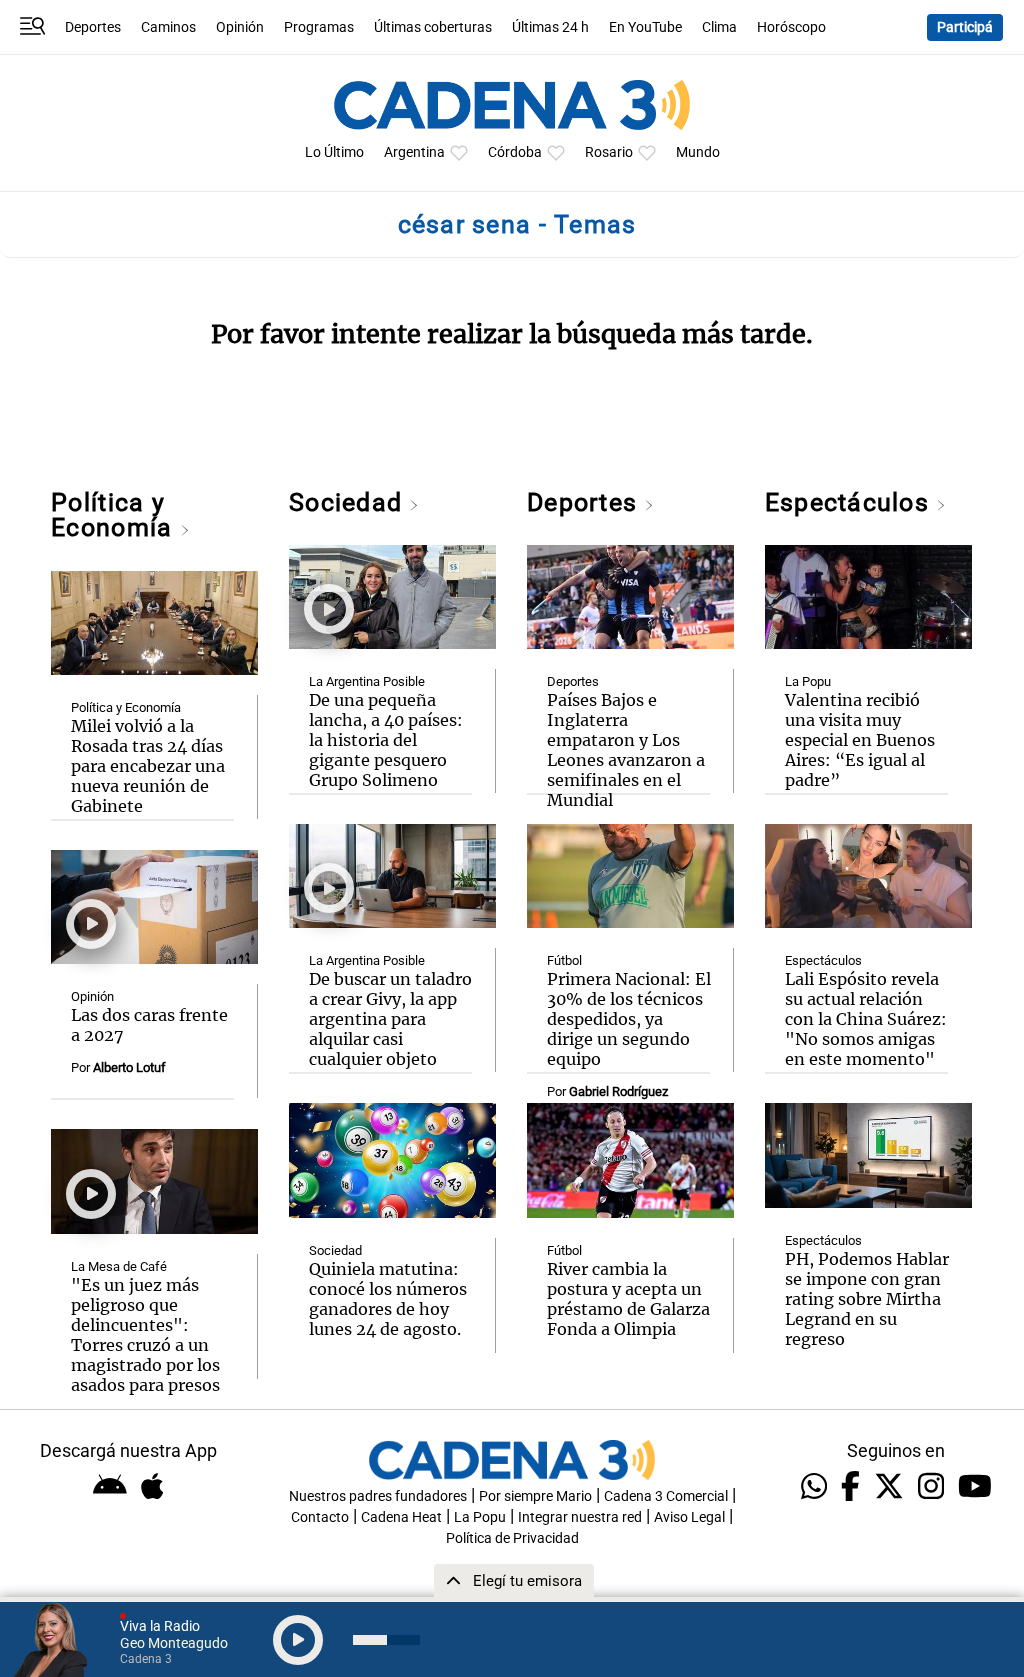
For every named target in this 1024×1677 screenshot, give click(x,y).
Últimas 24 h (550, 27)
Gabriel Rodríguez (618, 1091)
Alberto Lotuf (129, 1067)
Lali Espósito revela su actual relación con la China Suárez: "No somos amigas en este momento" (866, 1019)
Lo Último (334, 152)
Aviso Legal (689, 1517)
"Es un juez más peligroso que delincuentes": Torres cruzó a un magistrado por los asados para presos (145, 1335)
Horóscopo (791, 27)
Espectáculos (850, 502)
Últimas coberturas (433, 27)
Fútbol (564, 960)
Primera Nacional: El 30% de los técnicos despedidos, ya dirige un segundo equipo (629, 1019)
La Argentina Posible (367, 681)
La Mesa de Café (119, 1266)
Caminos (168, 27)
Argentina (414, 152)
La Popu (808, 681)
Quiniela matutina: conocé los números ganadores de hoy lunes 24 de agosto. (388, 1299)
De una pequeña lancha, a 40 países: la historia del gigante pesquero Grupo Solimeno (386, 740)
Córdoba (515, 152)
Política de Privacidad (512, 1538)
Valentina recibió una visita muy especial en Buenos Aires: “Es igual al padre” (860, 740)
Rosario (609, 152)
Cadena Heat (401, 1517)
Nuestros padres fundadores (378, 1496)
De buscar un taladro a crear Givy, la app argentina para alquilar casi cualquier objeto (390, 1019)
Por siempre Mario (535, 1496)
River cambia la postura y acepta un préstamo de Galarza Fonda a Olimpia (628, 1299)
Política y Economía (115, 515)
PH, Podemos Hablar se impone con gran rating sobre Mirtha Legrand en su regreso (867, 1299)
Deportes (93, 27)
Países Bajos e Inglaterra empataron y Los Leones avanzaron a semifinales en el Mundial (626, 750)
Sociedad (349, 502)
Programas (319, 27)
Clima (719, 27)
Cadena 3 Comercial (666, 1496)
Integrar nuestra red (580, 1517)
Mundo (698, 152)
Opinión (240, 27)
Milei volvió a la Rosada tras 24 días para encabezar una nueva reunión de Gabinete (148, 766)
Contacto (320, 1517)
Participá (965, 27)
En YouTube (645, 27)
